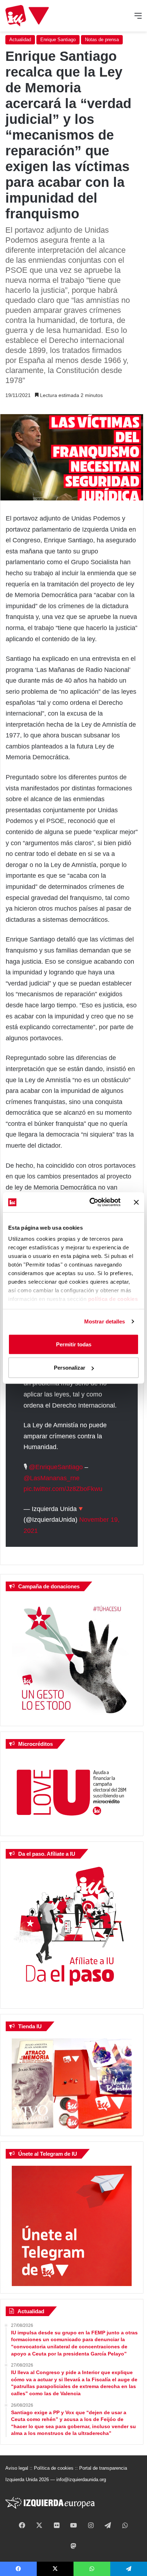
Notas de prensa (102, 40)
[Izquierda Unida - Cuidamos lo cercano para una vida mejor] (27, 16)
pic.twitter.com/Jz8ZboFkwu (63, 1489)
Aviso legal (17, 2468)
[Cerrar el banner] (136, 1202)
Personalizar (70, 1368)
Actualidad (20, 40)
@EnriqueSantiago (56, 1467)
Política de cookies (54, 2468)
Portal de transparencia (103, 2468)
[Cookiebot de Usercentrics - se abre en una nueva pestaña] (91, 1202)
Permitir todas (74, 1344)
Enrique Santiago (58, 40)
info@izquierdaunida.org (81, 2480)
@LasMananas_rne (52, 1478)
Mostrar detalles (105, 1321)
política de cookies (113, 1299)
